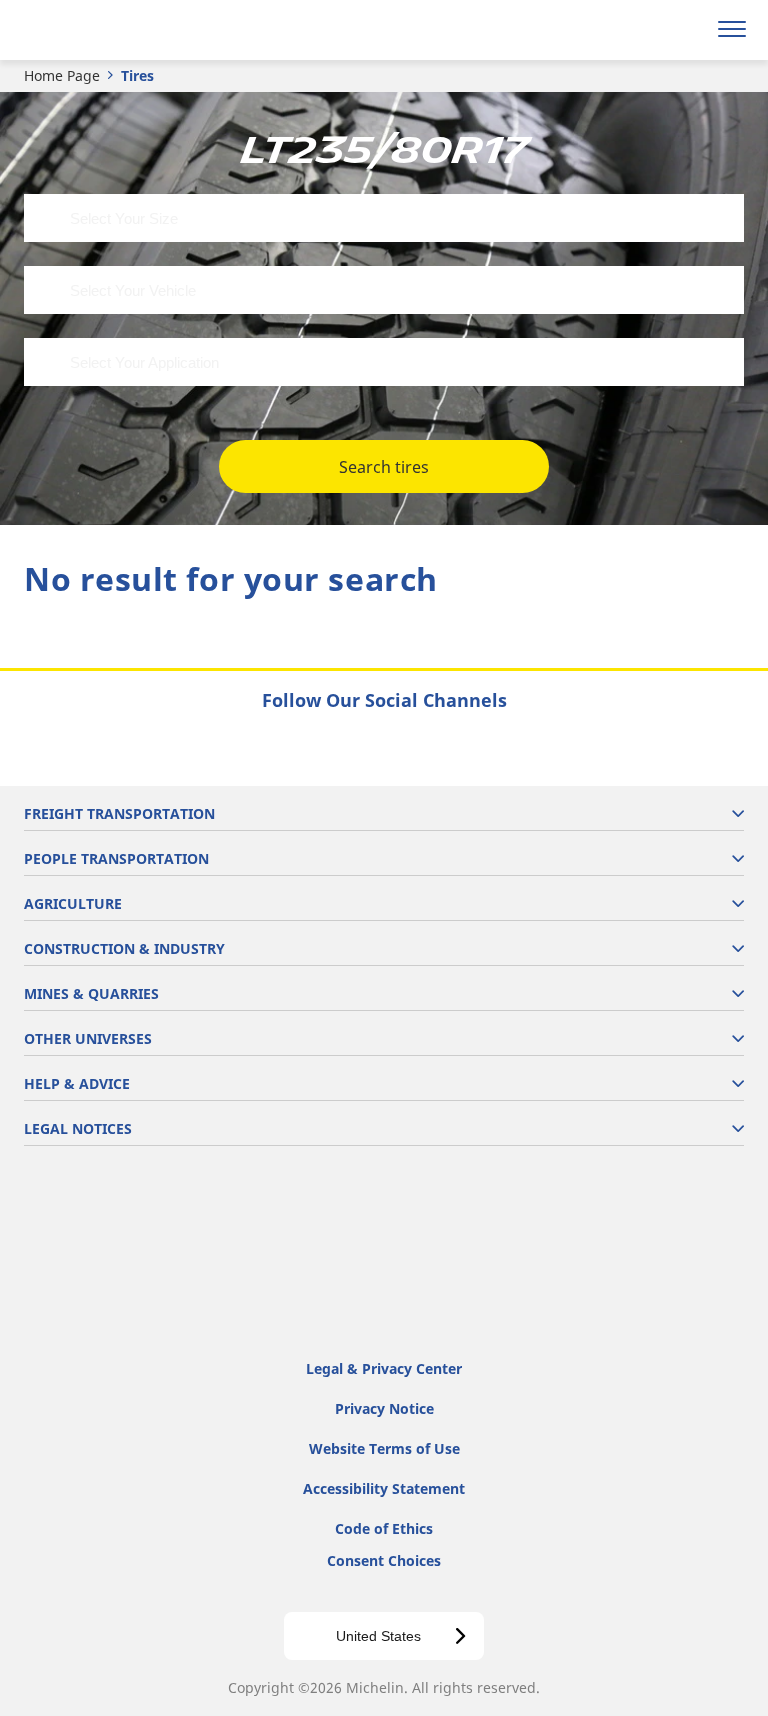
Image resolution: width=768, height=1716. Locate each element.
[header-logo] (94, 30)
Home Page (62, 75)
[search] (684, 30)
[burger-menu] (732, 30)
